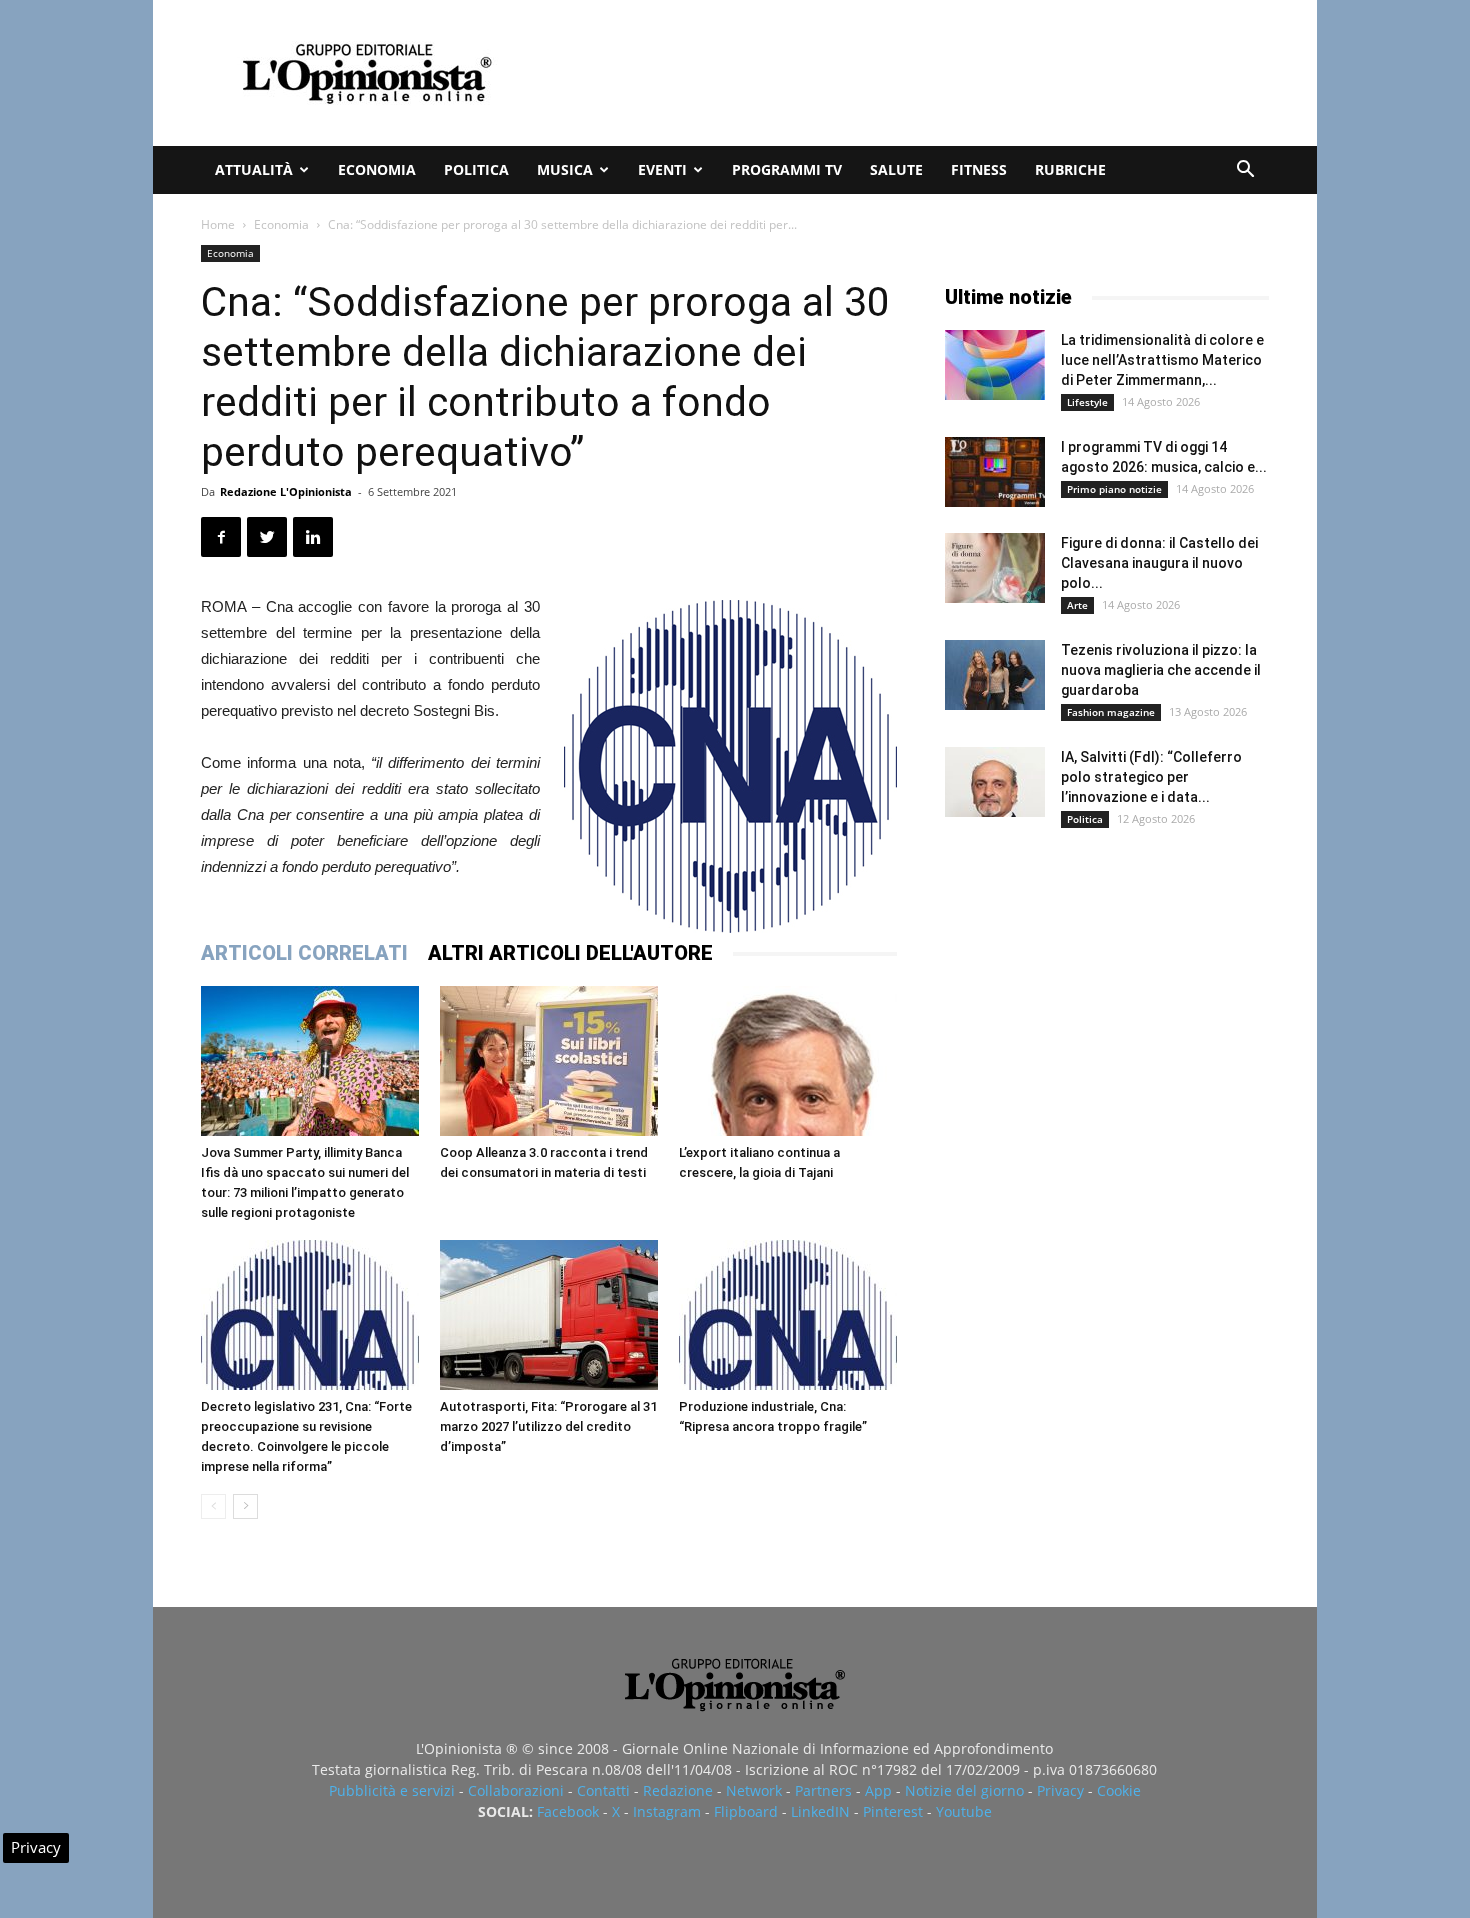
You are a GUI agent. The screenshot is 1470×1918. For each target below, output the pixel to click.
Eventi (662, 169)
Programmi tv (787, 169)
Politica (476, 169)
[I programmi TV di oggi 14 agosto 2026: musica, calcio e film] (995, 472)
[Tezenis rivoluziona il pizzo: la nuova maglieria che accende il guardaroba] (995, 675)
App (878, 1790)
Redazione (678, 1790)
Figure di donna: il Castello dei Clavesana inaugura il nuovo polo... (1159, 563)
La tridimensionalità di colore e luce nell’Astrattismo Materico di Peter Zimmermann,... (1162, 360)
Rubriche (1070, 169)
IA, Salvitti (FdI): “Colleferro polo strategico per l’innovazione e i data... (1151, 777)
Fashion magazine (1111, 712)
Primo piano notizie (1114, 489)
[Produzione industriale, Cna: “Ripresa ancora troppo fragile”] (788, 1315)
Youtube (964, 1811)
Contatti (603, 1790)
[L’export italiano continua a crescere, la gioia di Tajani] (788, 1061)
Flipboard (746, 1811)
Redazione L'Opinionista (286, 491)
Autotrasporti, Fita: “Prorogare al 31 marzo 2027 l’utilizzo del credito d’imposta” (548, 1426)
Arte (1077, 605)
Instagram (667, 1811)
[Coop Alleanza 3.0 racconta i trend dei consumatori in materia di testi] (549, 1061)
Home (218, 224)
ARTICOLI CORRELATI (304, 953)
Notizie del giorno (964, 1790)
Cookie (1119, 1790)
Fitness (979, 169)
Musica (565, 169)
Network (754, 1790)
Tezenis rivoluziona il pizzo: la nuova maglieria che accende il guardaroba (1161, 670)
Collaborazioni (516, 1790)
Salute (896, 169)
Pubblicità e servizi (392, 1790)
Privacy (1060, 1790)
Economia (377, 169)
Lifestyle (1087, 402)
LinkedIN (820, 1811)
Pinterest (893, 1811)
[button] (1245, 171)
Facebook (568, 1811)
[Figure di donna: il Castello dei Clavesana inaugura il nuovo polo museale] (995, 568)
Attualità (254, 169)
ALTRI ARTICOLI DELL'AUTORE (570, 953)
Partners (823, 1790)
